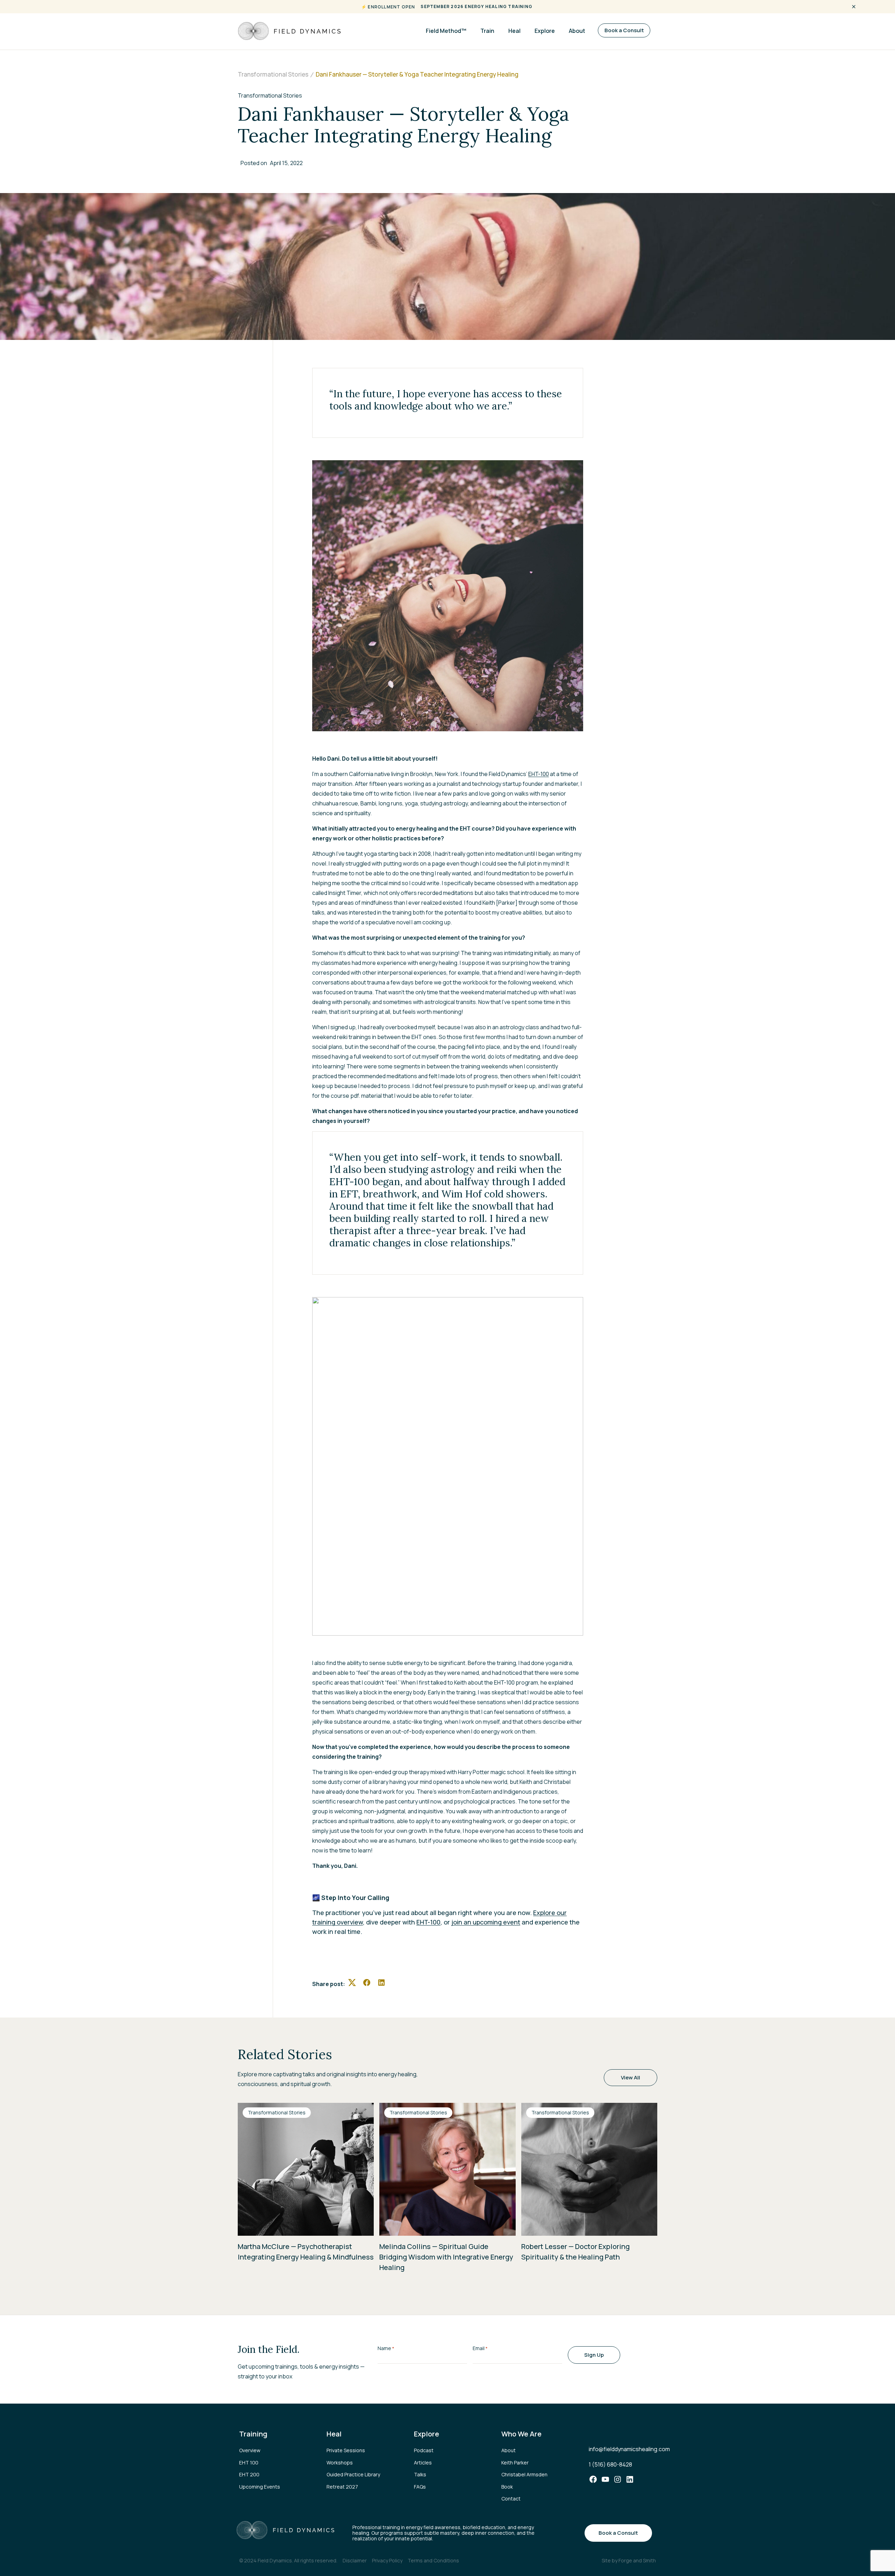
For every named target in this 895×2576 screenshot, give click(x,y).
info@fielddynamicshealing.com (629, 2449)
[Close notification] (854, 7)
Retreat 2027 (342, 2487)
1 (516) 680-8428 (610, 2464)
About (577, 31)
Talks (420, 2474)
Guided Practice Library (353, 2474)
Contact (511, 2499)
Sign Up (594, 2355)
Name (386, 2348)
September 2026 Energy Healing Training (477, 6)
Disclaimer (355, 2560)
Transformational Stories (277, 2112)
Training (253, 2434)
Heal (514, 31)
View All (631, 2077)
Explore (545, 31)
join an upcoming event (486, 1922)
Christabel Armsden (524, 2474)
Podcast (424, 2450)
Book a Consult (624, 30)
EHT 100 (249, 2463)
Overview (250, 2450)
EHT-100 (539, 774)
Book (507, 2487)
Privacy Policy (387, 2560)
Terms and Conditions (433, 2560)
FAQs (420, 2487)
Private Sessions (346, 2450)
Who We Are (521, 2434)
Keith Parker (515, 2463)
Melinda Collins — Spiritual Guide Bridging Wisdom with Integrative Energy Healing (446, 2257)
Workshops (340, 2463)
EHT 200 (249, 2474)
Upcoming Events (260, 2487)
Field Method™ (446, 31)
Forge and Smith (637, 2560)
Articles (423, 2463)
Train (487, 31)
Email (480, 2348)
